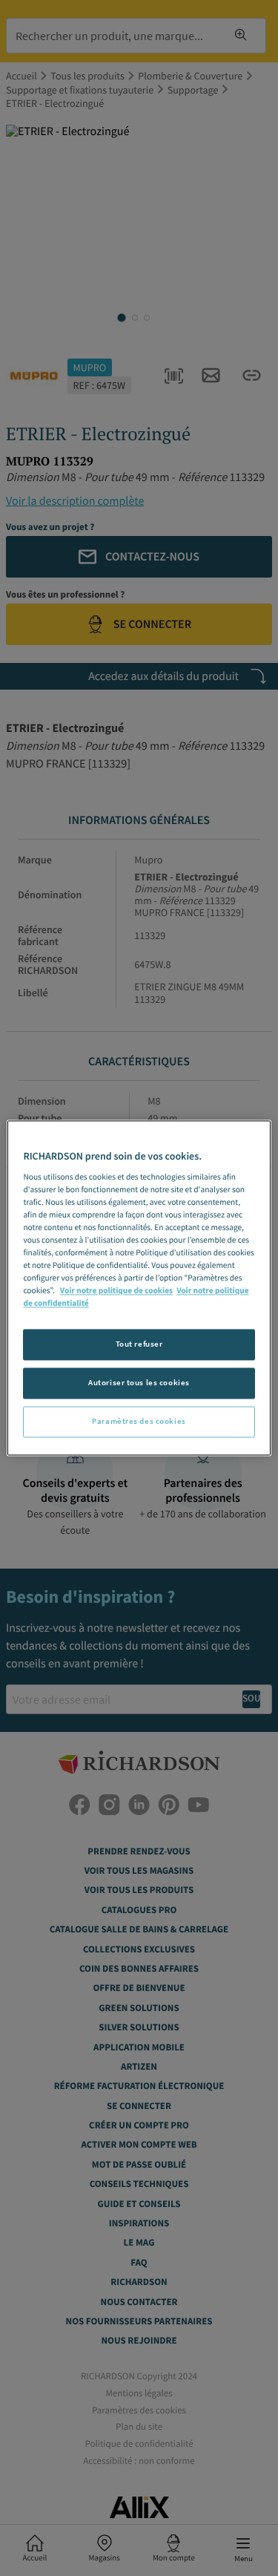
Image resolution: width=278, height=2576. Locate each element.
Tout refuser (139, 1344)
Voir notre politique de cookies (116, 1292)
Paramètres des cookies (139, 1422)
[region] (139, 1288)
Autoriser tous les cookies (139, 1383)
